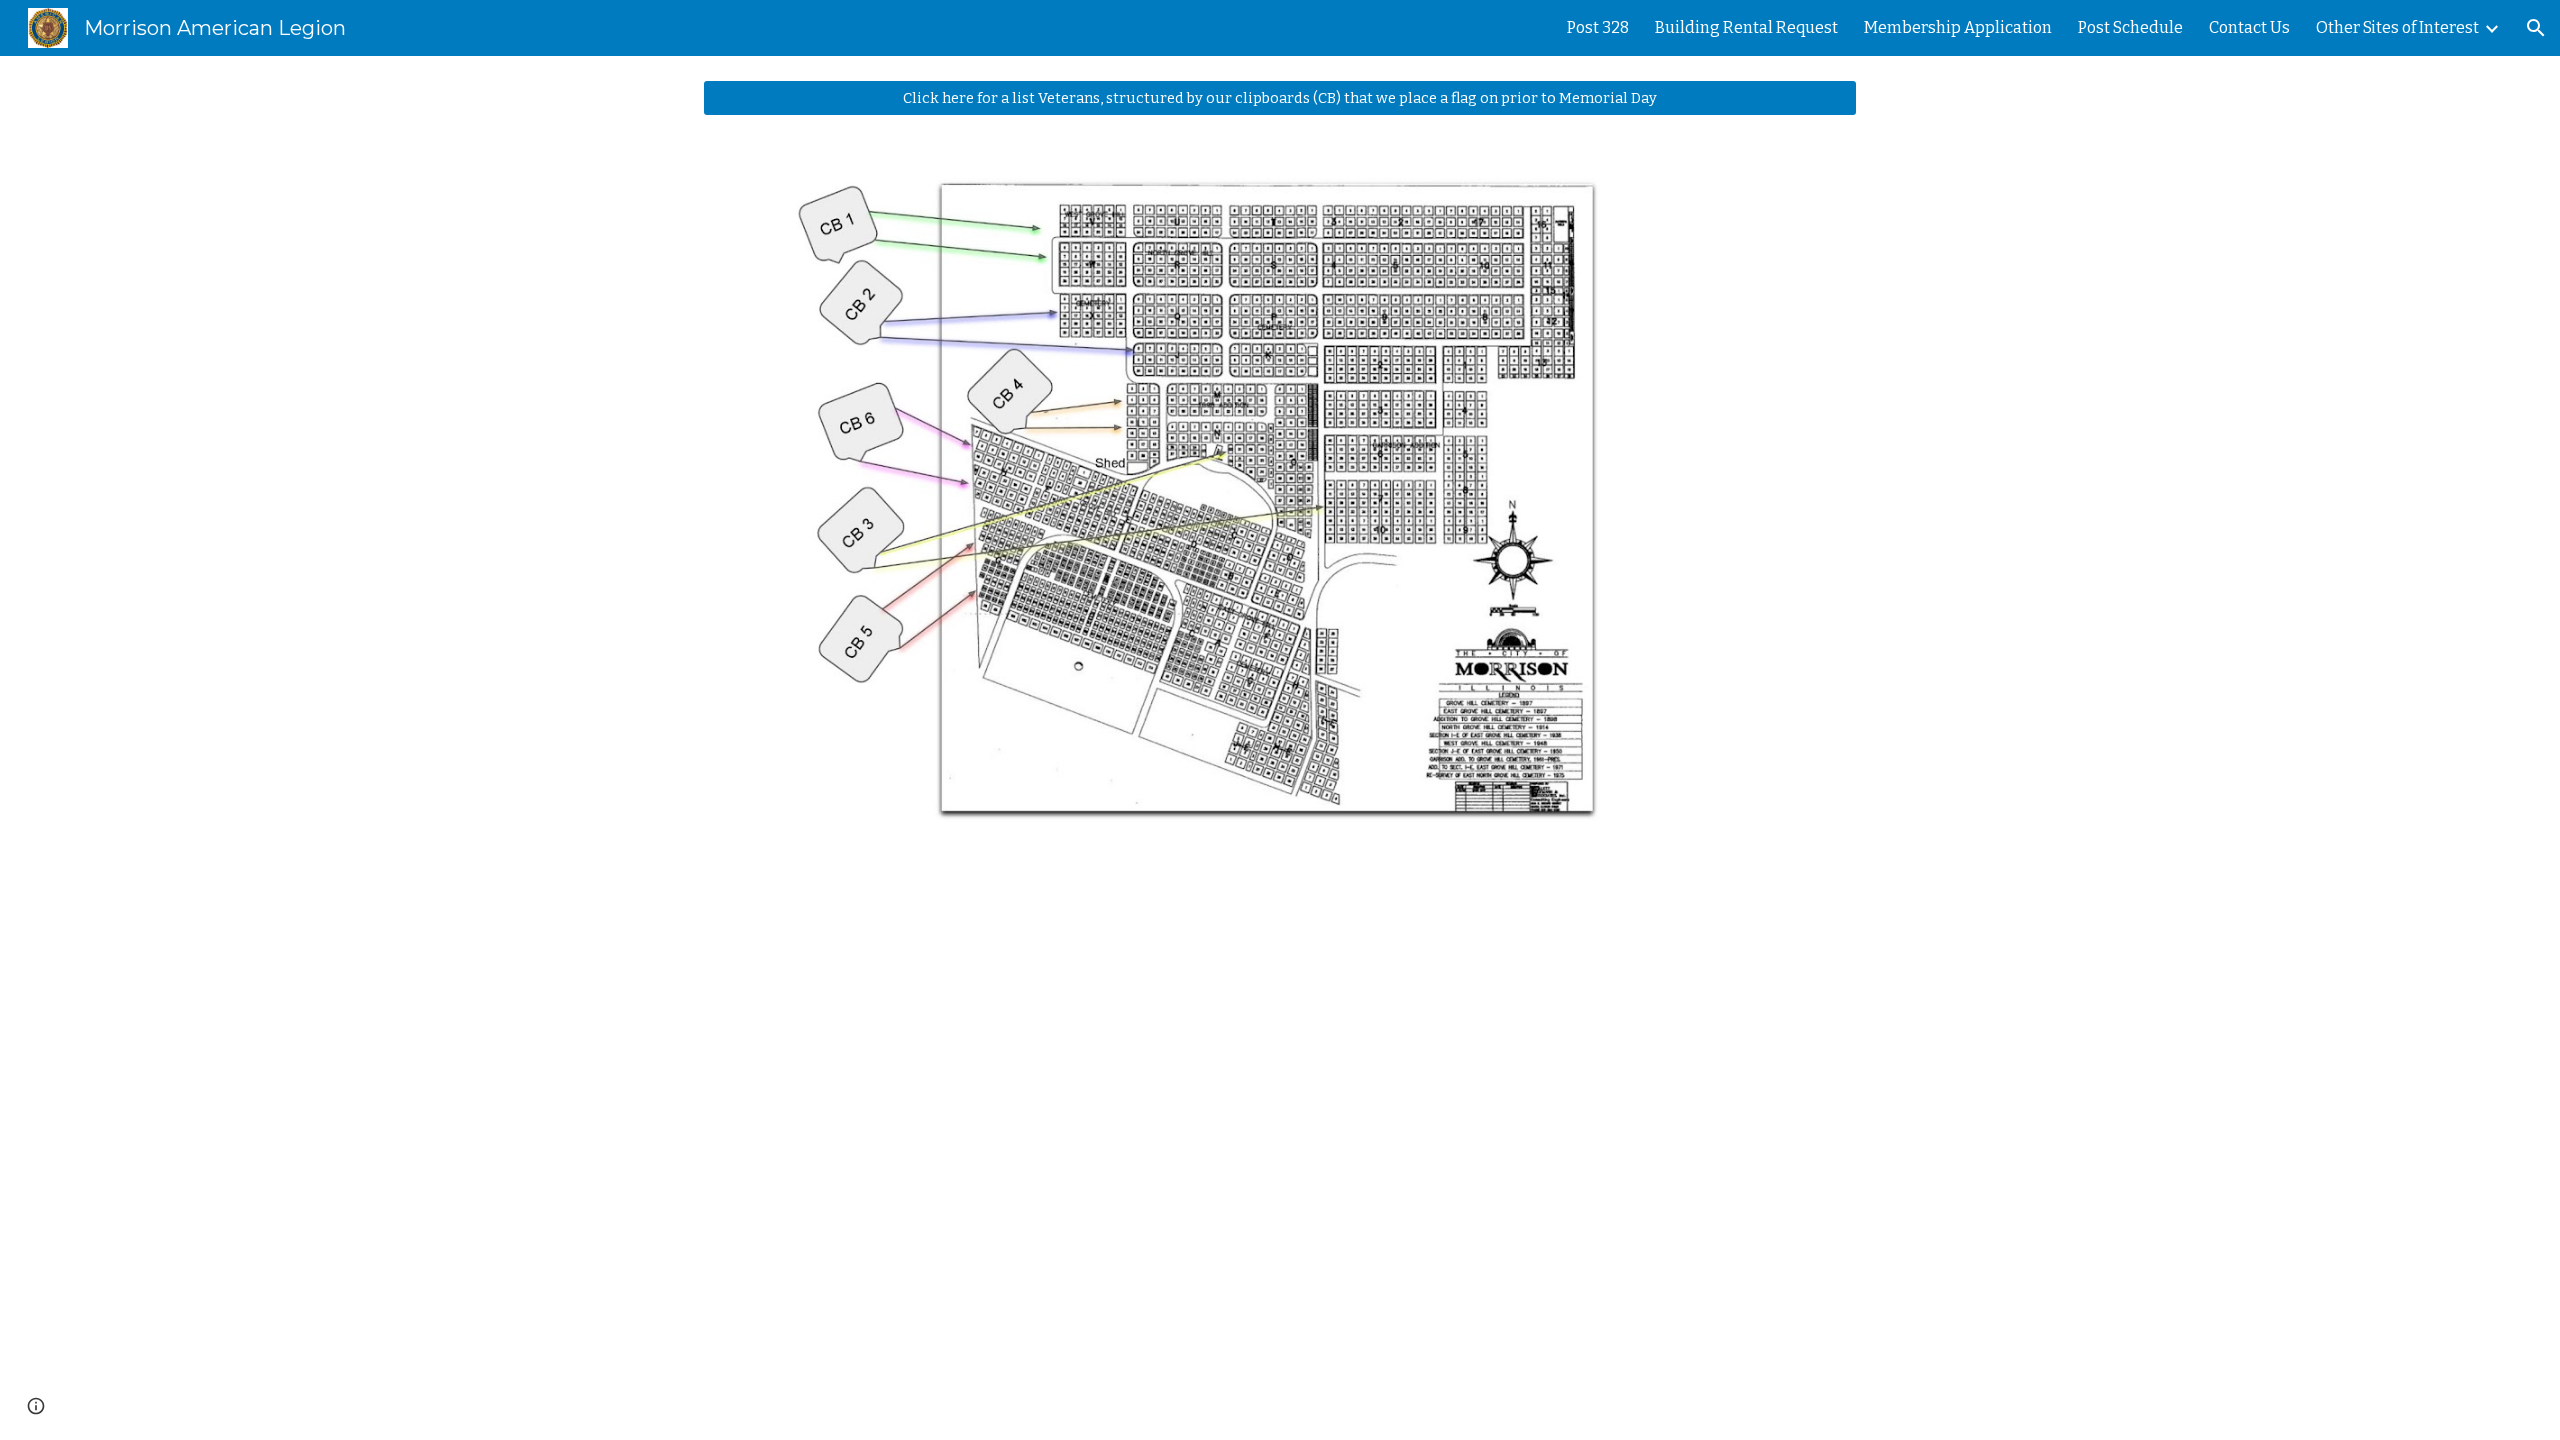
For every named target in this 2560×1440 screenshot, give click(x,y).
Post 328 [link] (1598, 27)
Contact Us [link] (2249, 27)
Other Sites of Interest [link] (2397, 27)
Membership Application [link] (1958, 27)
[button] (2536, 28)
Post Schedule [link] (2130, 27)
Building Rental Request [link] (1746, 27)
